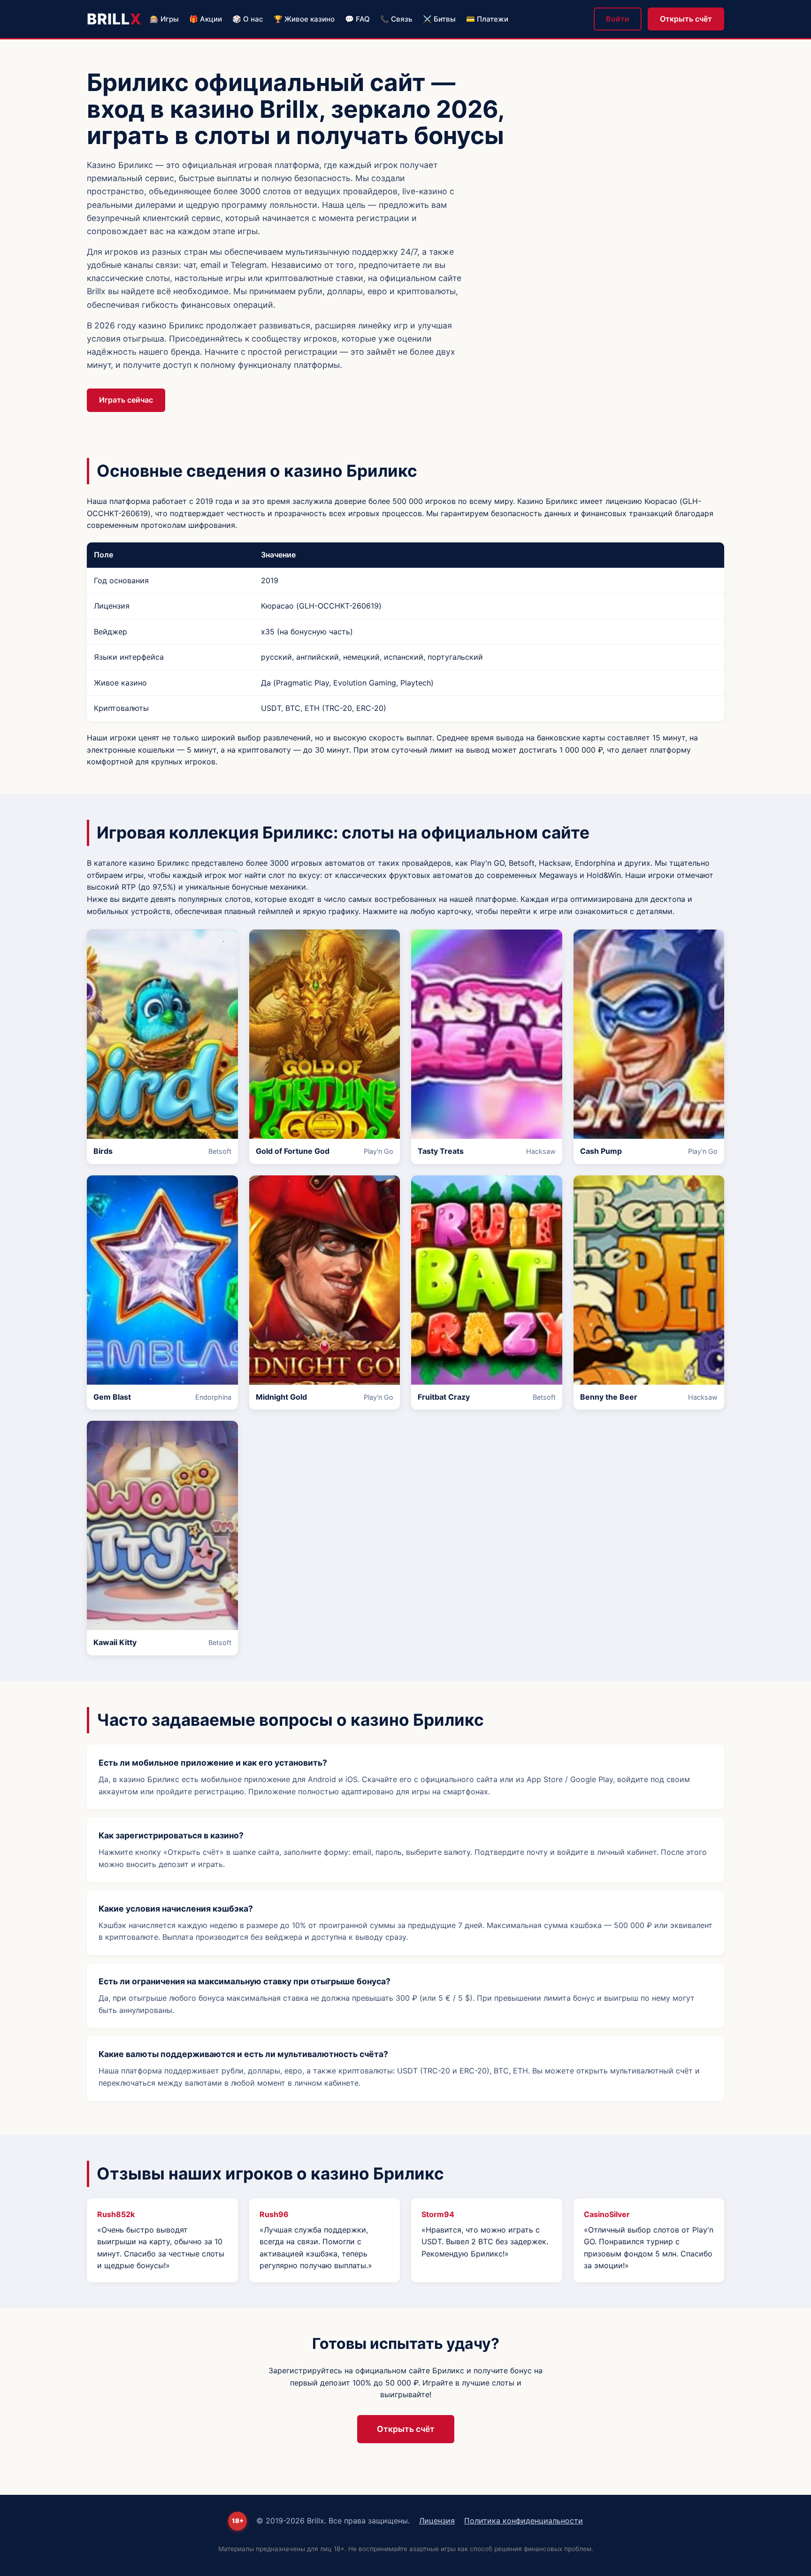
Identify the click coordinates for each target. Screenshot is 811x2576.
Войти (618, 19)
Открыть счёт (686, 19)
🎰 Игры (164, 19)
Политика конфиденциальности (524, 2521)
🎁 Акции (206, 19)
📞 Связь (396, 19)
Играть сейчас (126, 400)
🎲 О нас (248, 19)
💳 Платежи (487, 19)
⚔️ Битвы (439, 19)
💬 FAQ (357, 19)
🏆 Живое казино (304, 19)
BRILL (114, 19)
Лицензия (437, 2521)
